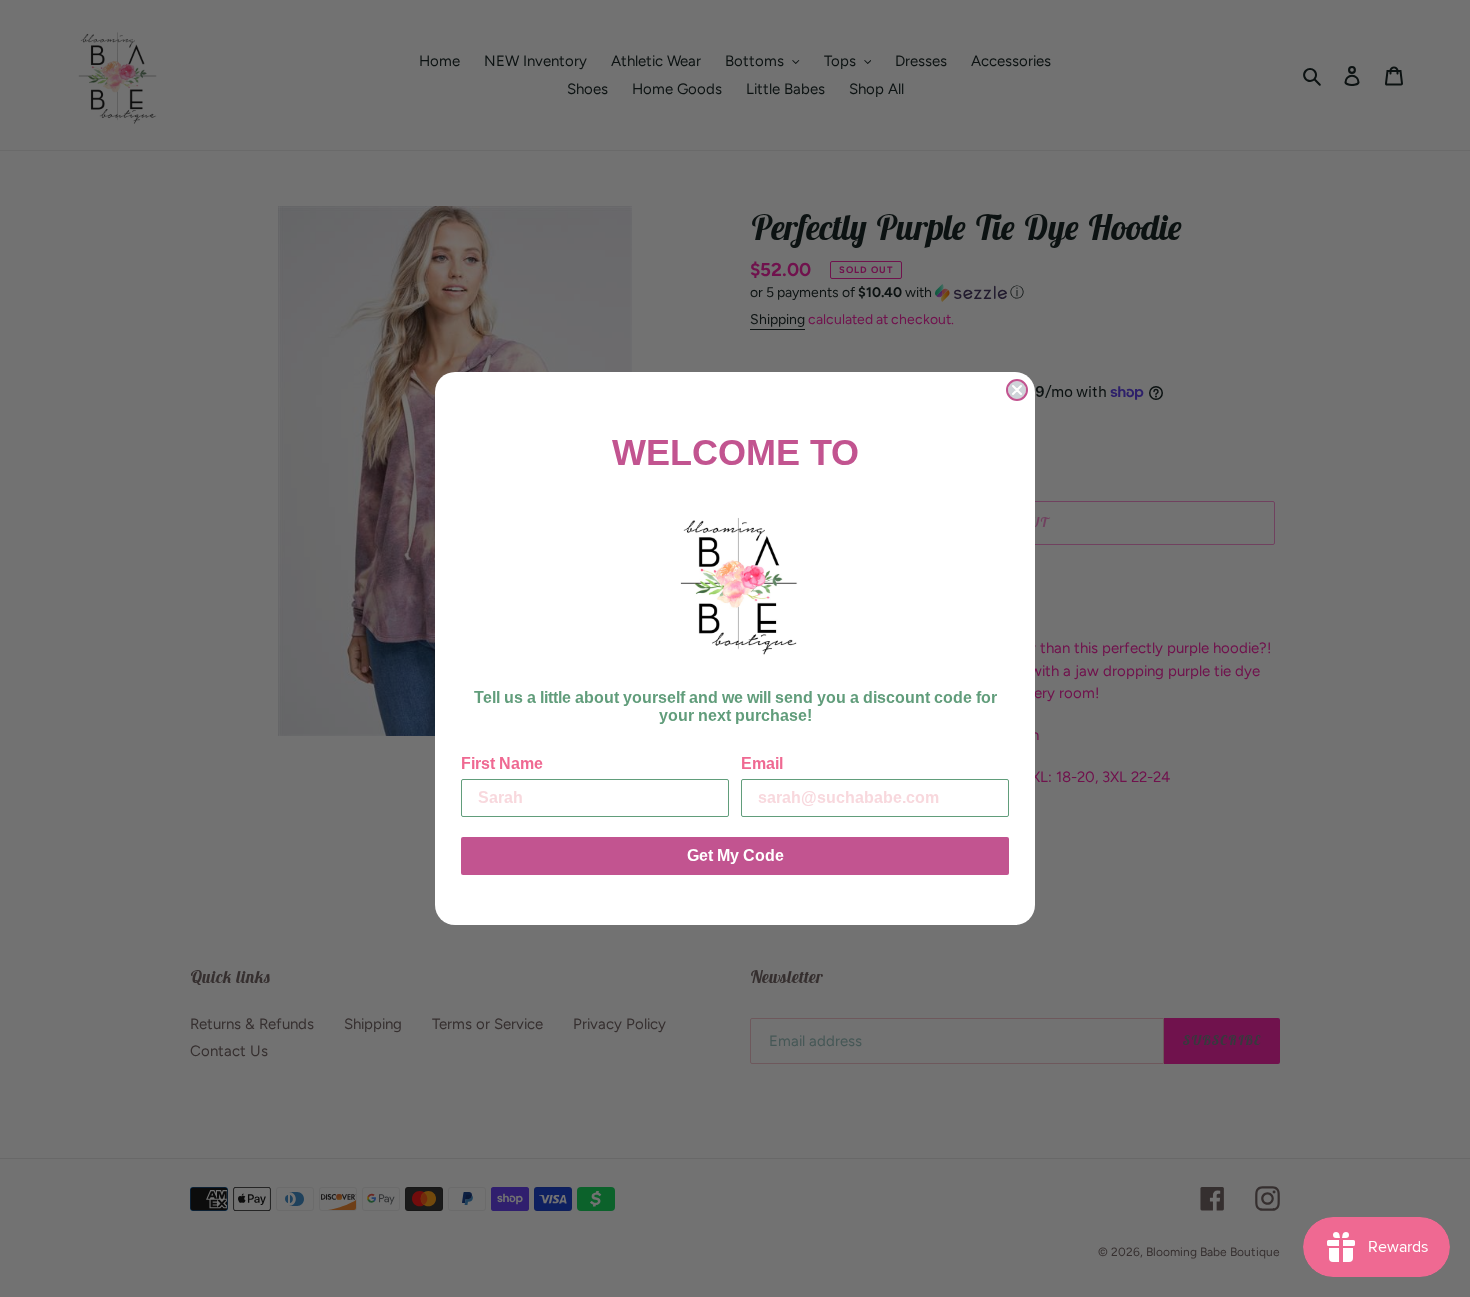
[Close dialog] (1017, 390)
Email (762, 763)
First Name (502, 763)
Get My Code (735, 855)
